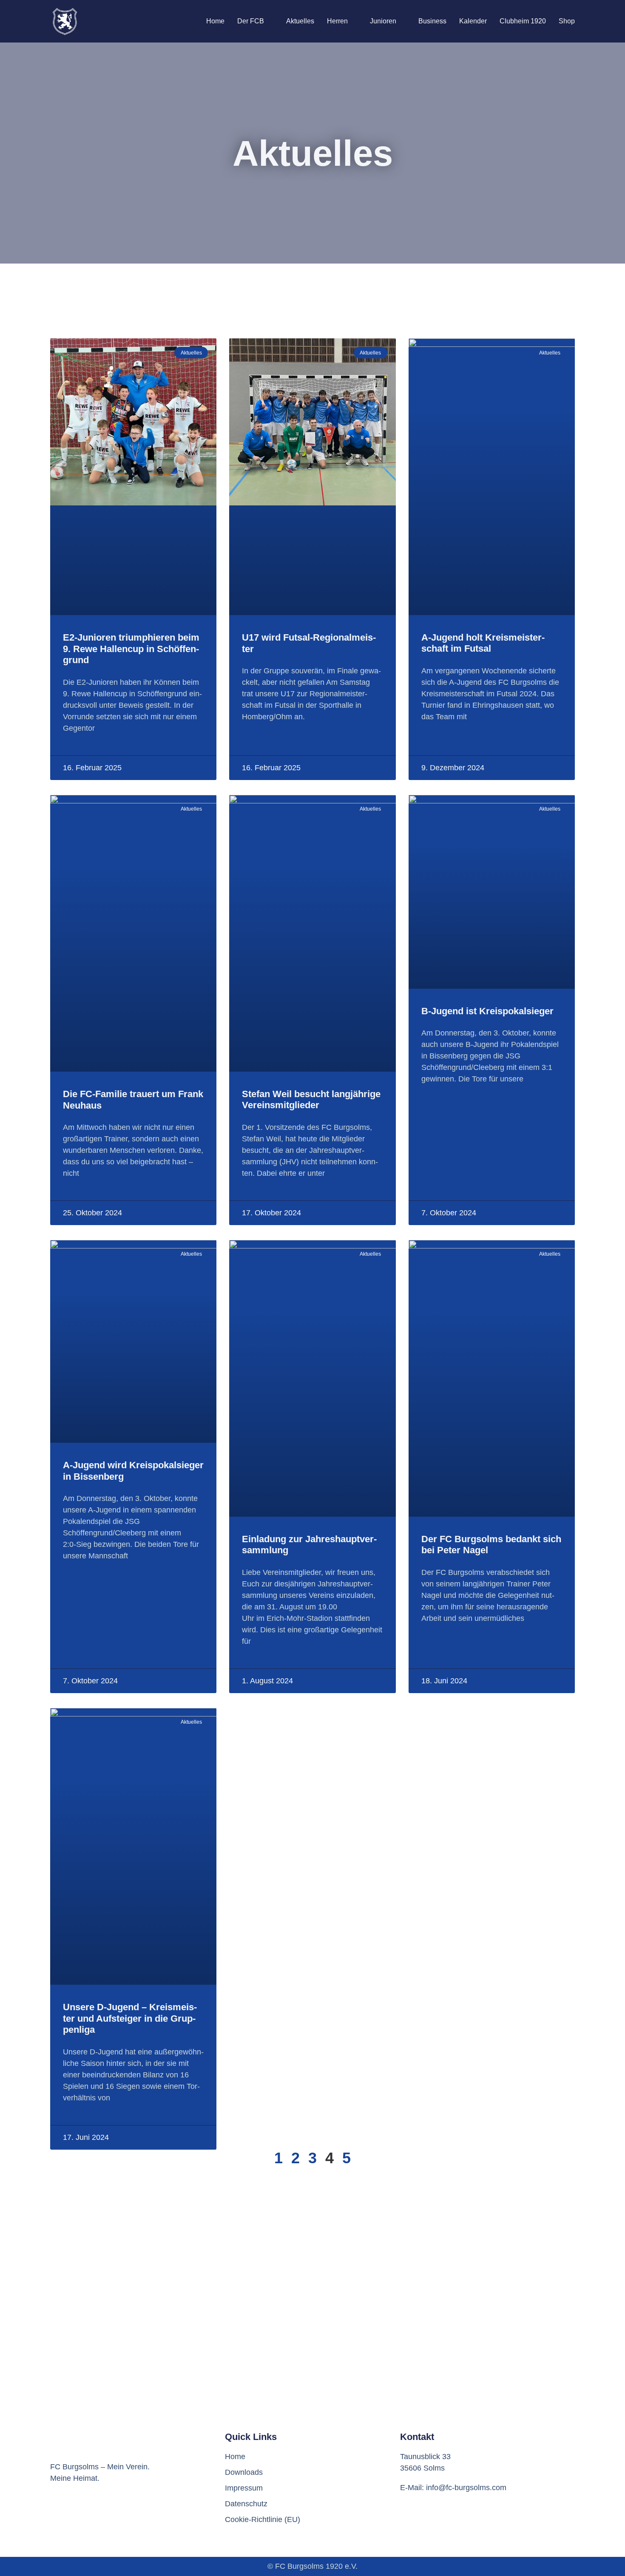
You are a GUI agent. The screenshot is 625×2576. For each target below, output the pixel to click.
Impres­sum (244, 2488)
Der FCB (251, 21)
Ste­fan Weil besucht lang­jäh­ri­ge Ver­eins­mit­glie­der (311, 1099)
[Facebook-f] (59, 2514)
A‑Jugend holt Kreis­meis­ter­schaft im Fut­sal (483, 643)
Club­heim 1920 (523, 21)
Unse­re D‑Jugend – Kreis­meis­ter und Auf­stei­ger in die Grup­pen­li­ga (130, 2018)
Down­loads (244, 2472)
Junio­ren (383, 21)
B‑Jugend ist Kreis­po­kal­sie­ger (487, 1011)
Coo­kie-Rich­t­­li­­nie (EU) (263, 2519)
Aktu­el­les (300, 21)
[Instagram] (84, 2514)
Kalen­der (473, 21)
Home (215, 21)
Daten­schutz (246, 2504)
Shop (567, 21)
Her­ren (337, 21)
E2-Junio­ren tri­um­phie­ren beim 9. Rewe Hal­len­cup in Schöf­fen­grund (131, 649)
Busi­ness (432, 21)
